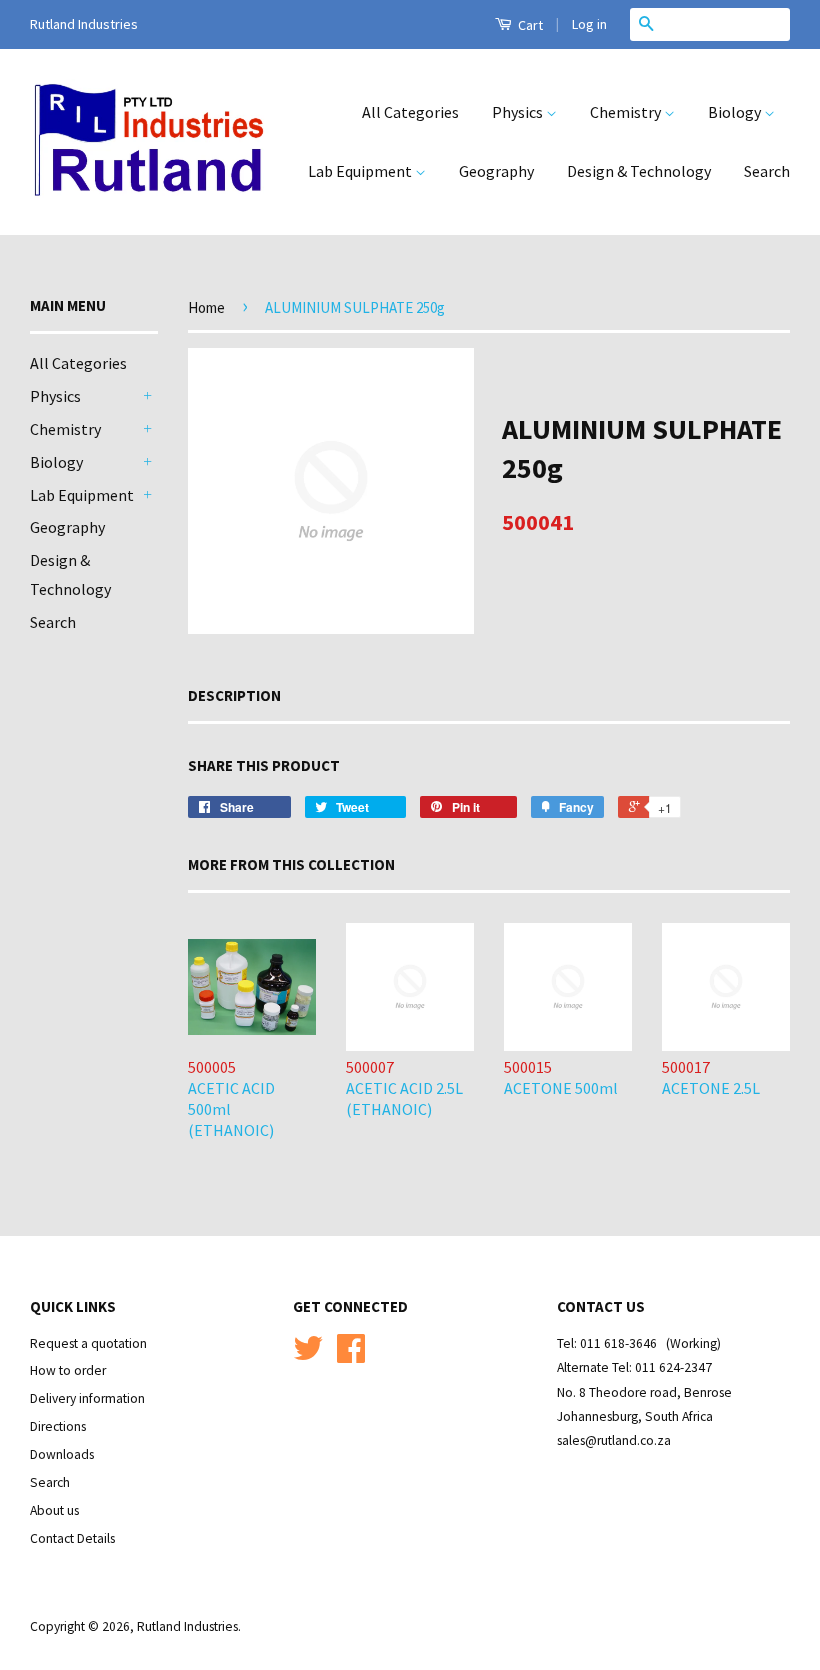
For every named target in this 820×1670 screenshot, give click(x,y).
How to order (68, 1370)
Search (767, 171)
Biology (736, 112)
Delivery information (87, 1398)
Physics (519, 112)
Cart (529, 25)
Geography (496, 171)
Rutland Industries (187, 1626)
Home (206, 307)
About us (54, 1510)
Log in (589, 24)
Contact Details (72, 1538)
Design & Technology (639, 171)
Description (234, 695)
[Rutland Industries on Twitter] (308, 1355)
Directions (58, 1426)
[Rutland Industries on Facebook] (351, 1355)
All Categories (410, 112)
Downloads (62, 1454)
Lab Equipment (361, 171)
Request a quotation (88, 1343)
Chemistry (627, 112)
